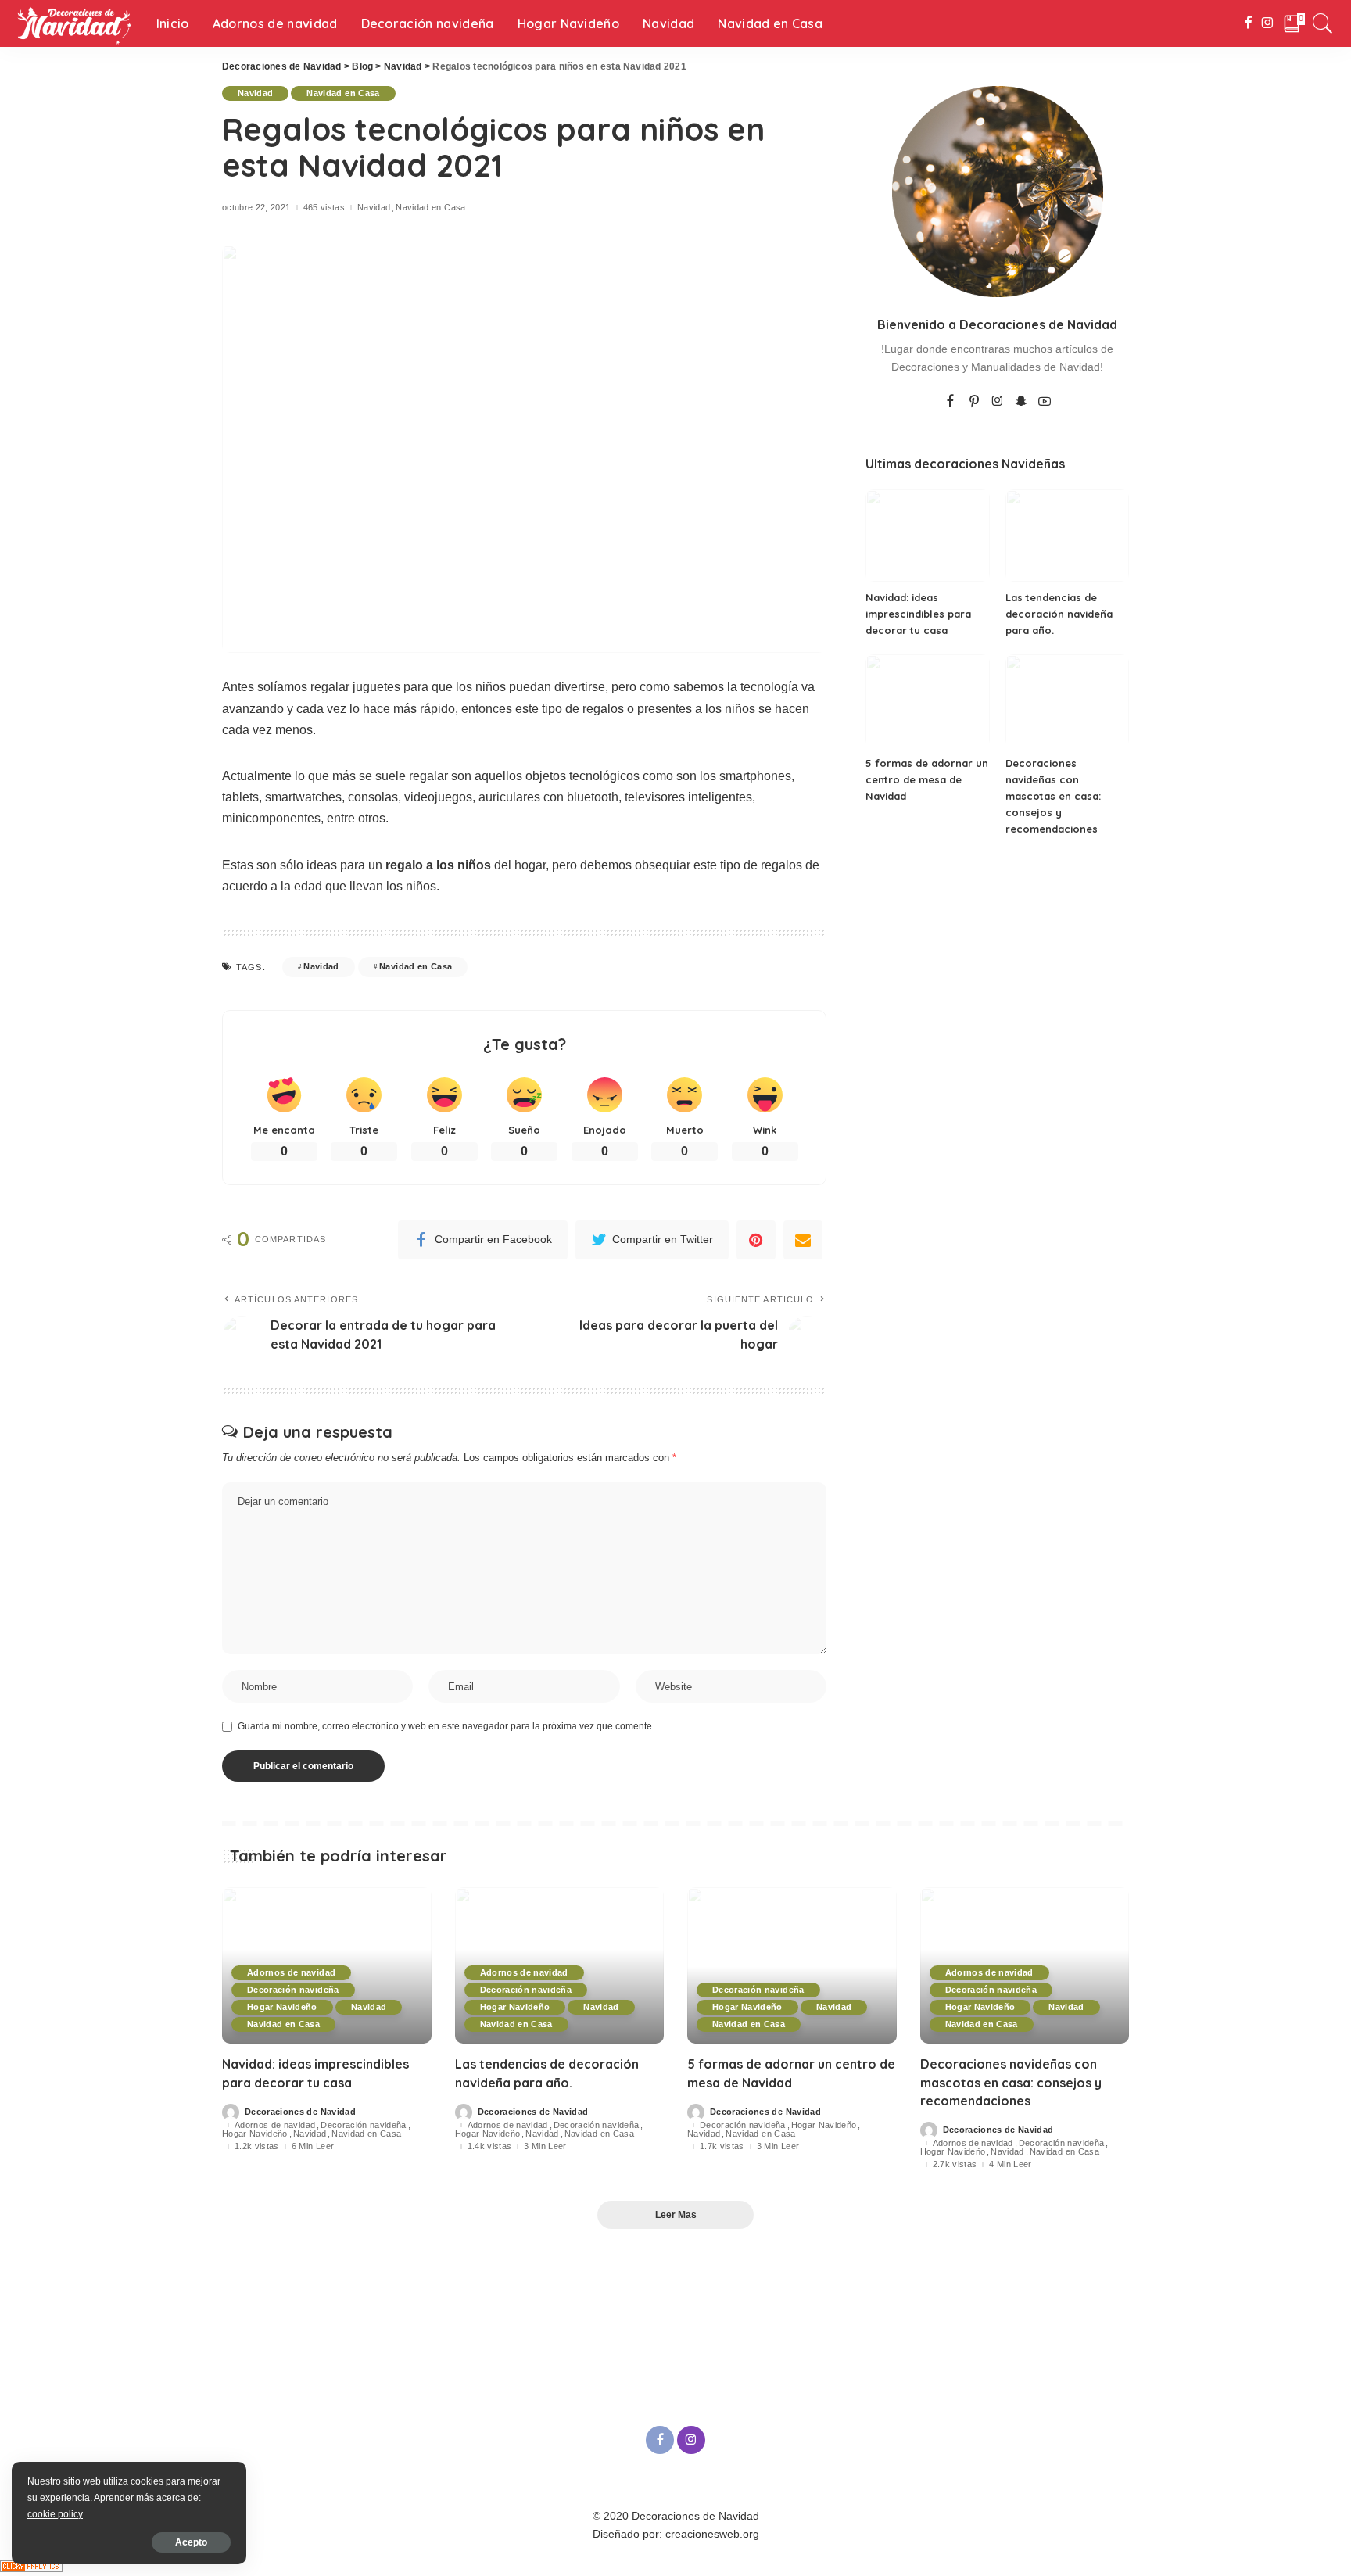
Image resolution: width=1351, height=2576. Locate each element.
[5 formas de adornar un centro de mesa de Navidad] (927, 701)
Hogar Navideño (282, 2007)
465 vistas (324, 208)
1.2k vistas (257, 2146)
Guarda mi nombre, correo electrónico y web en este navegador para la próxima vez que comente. (446, 1726)
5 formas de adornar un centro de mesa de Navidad (927, 779)
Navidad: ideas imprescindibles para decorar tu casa (918, 614)
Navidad (255, 93)
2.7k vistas (955, 2164)
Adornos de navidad (291, 1972)
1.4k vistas (490, 2146)
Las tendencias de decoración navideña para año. (1059, 614)
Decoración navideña (293, 1990)
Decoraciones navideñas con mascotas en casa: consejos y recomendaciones (1053, 796)
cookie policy (55, 2514)
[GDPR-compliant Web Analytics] (31, 2565)
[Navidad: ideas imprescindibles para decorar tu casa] (927, 536)
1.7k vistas (722, 2146)
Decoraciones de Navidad (300, 2112)
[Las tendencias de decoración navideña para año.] (1067, 536)
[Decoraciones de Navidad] (74, 23)
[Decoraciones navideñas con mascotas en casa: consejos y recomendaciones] (1067, 701)
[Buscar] (1323, 23)
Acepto (191, 2542)
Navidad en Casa (343, 93)
